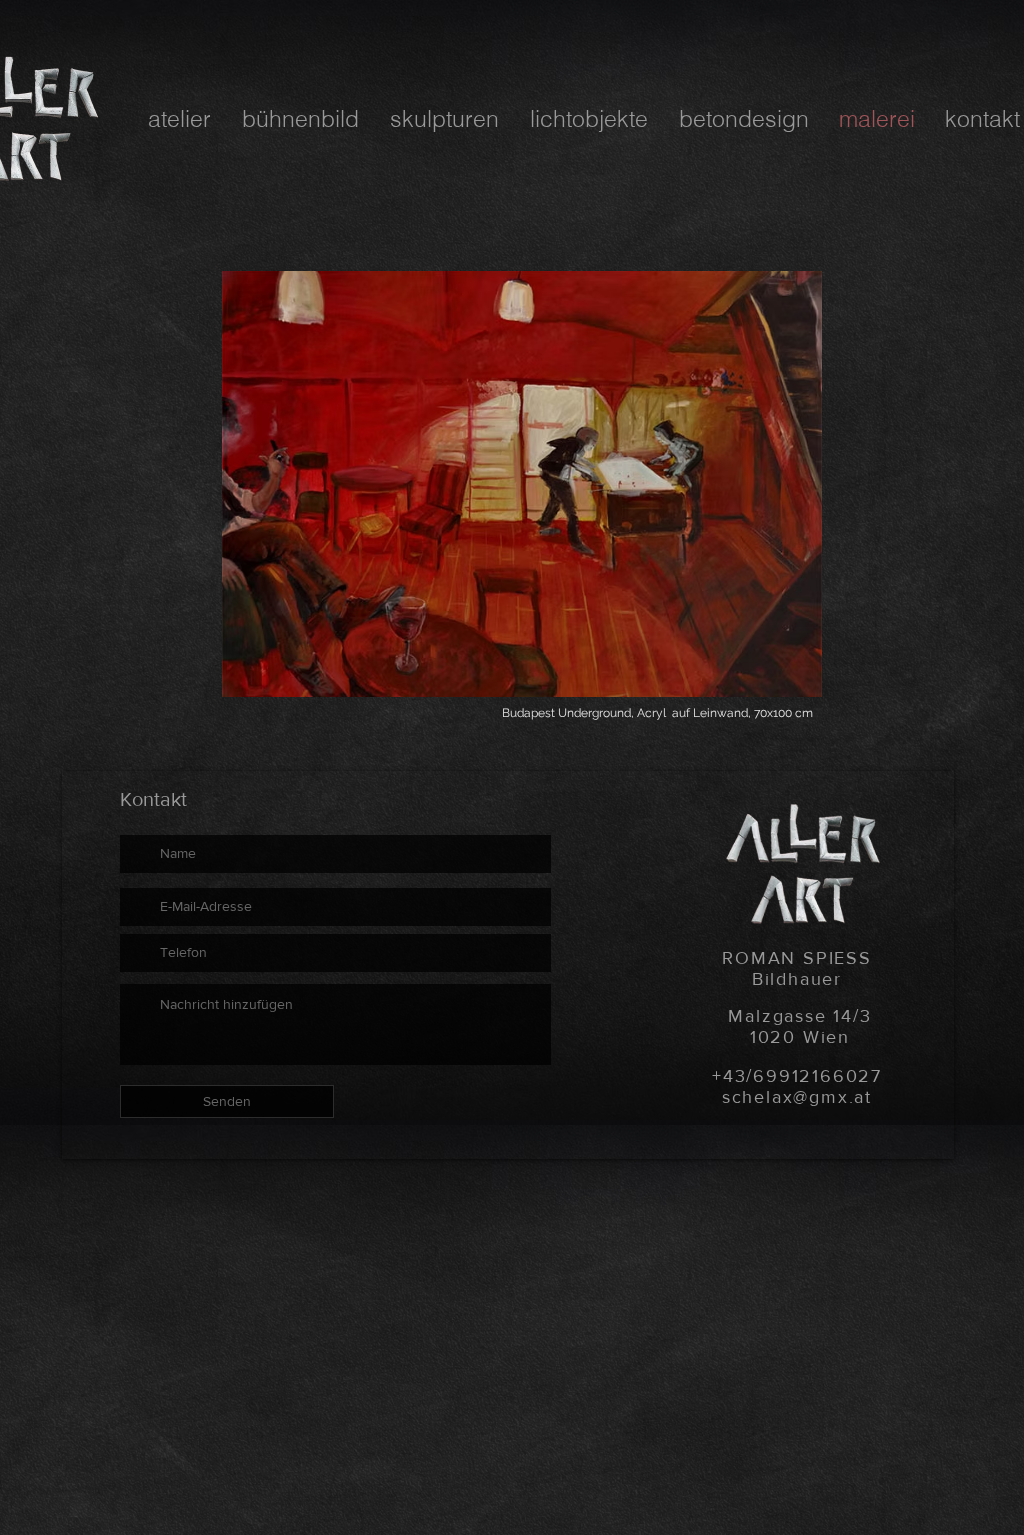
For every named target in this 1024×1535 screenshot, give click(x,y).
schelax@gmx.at (797, 1097)
